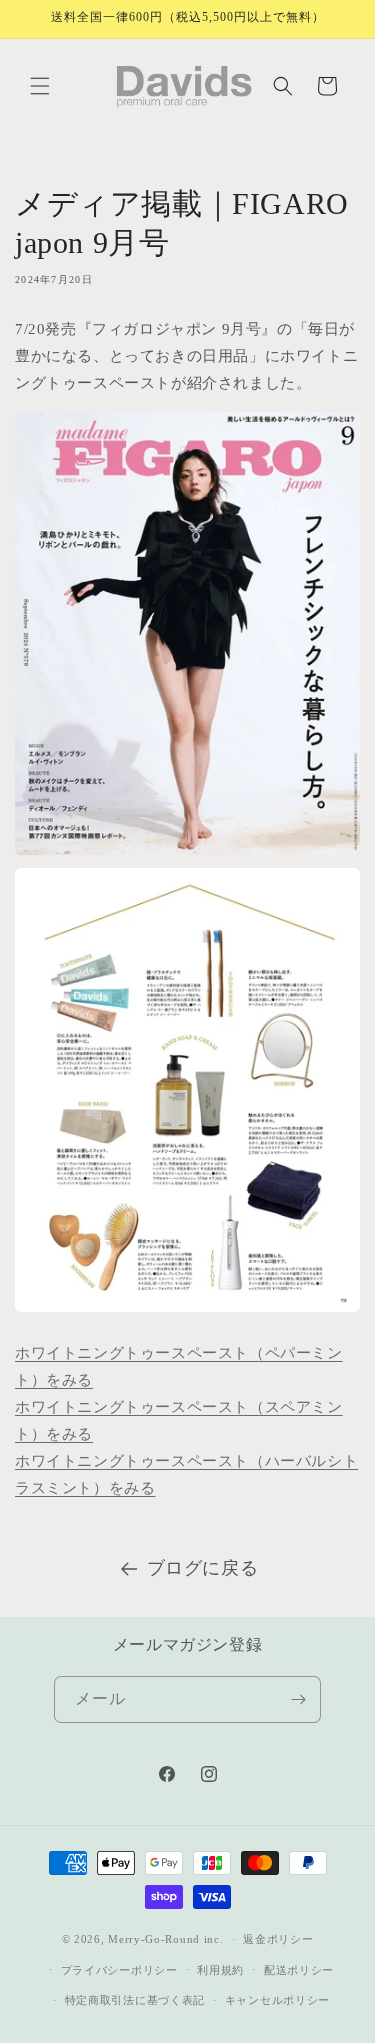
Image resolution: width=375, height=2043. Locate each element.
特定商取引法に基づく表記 (135, 2000)
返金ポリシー (278, 1939)
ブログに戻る (203, 1568)
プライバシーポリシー (119, 1970)
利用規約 (220, 1970)
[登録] (298, 1699)
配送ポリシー (299, 1970)
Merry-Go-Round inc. (165, 1939)
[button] (40, 86)
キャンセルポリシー (277, 2000)
